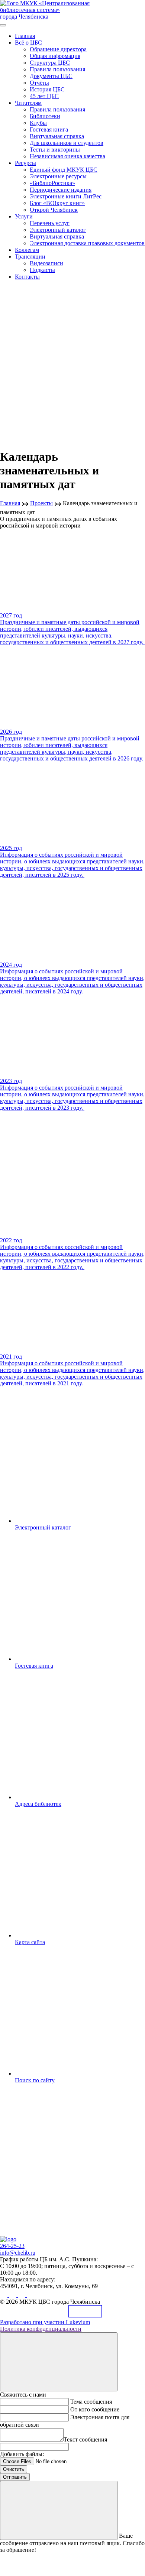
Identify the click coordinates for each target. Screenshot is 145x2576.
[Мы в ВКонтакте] (4, 2295)
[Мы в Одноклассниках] (13, 2295)
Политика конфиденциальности (41, 2329)
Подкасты (42, 270)
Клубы (38, 123)
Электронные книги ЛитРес (66, 196)
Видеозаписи (46, 263)
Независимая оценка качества (67, 156)
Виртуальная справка (57, 136)
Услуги (24, 216)
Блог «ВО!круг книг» (57, 203)
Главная (25, 36)
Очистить (14, 2469)
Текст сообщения (85, 2439)
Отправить (15, 2477)
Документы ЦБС (51, 76)
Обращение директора (58, 49)
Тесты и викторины (55, 150)
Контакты (27, 277)
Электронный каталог (58, 230)
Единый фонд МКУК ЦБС (64, 170)
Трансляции (30, 257)
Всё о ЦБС (28, 43)
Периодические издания (61, 190)
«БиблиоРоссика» (52, 183)
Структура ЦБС (50, 63)
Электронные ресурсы (58, 176)
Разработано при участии (45, 2322)
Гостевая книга (49, 129)
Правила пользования (57, 69)
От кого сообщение (95, 2409)
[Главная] (8, 2239)
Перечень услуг (50, 223)
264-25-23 (12, 2246)
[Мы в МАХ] (22, 2295)
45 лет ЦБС (44, 96)
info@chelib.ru (18, 2253)
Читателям (28, 103)
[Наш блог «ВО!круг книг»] (30, 2295)
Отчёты (39, 83)
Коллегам (27, 250)
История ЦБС (47, 89)
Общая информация (55, 56)
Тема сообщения (91, 2402)
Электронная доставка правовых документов (87, 243)
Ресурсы (25, 163)
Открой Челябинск (54, 210)
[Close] (59, 2362)
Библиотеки (45, 116)
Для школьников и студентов (67, 143)
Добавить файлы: (22, 2454)
